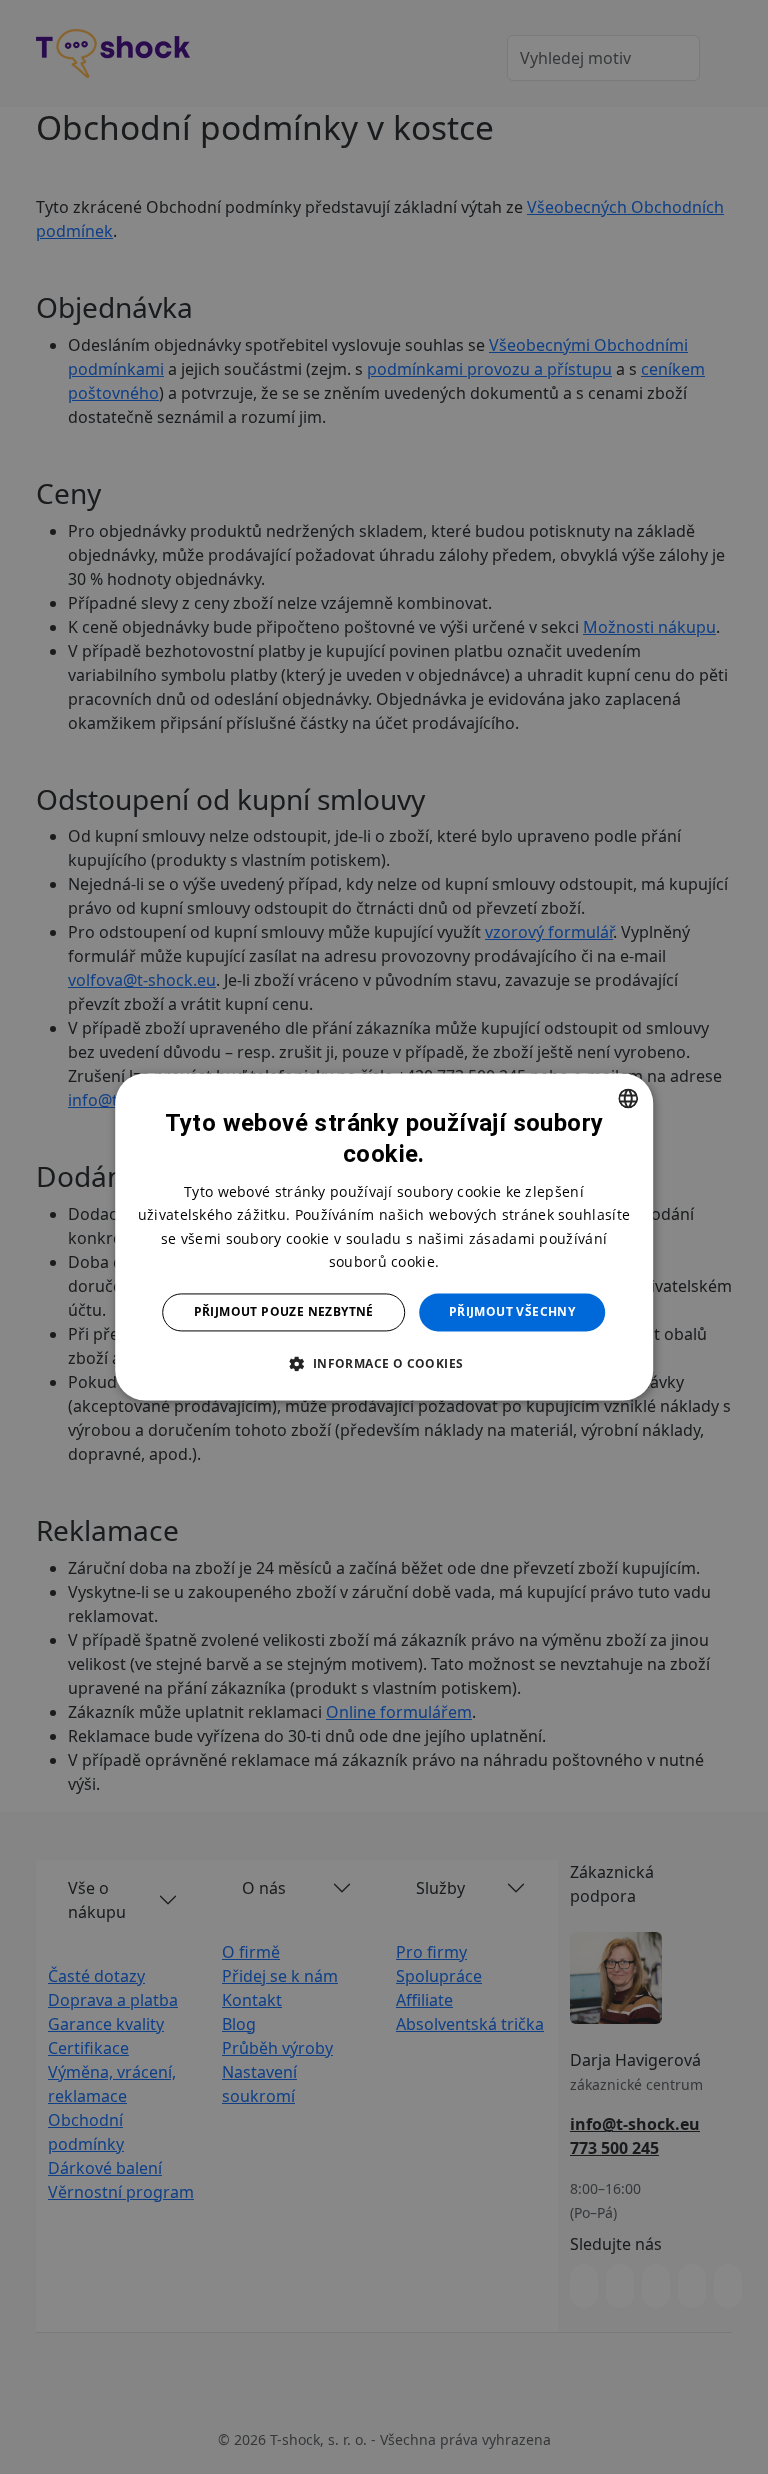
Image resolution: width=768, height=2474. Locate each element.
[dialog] (384, 1236)
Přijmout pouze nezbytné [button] (284, 1311)
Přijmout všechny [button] (512, 1311)
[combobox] (628, 1098)
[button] (383, 1364)
